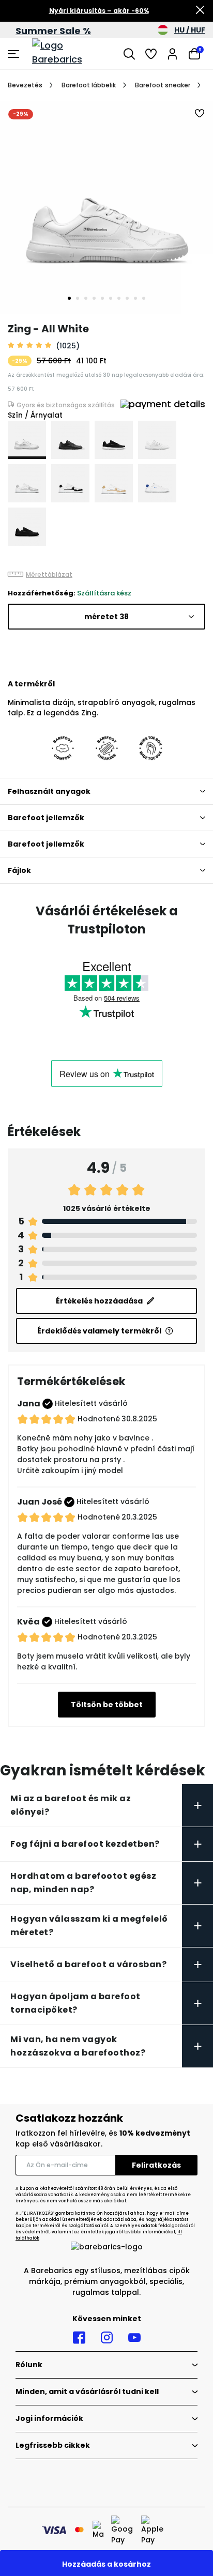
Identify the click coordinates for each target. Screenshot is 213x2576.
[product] (27, 440)
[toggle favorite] (200, 114)
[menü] (15, 54)
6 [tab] (111, 298)
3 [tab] (86, 298)
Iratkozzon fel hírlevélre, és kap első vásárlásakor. (103, 2138)
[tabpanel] (106, 207)
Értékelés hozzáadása (99, 1301)
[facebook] (79, 2338)
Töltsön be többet (107, 1705)
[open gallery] (106, 207)
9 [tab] (135, 298)
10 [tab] (144, 298)
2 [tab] (78, 298)
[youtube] (134, 2338)
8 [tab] (127, 298)
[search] (129, 54)
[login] (173, 54)
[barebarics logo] (71, 54)
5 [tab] (102, 298)
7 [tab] (119, 298)
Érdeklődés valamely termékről (99, 1331)
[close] (200, 11)
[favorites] (151, 54)
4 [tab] (94, 298)
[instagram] (107, 2338)
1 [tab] (69, 298)
